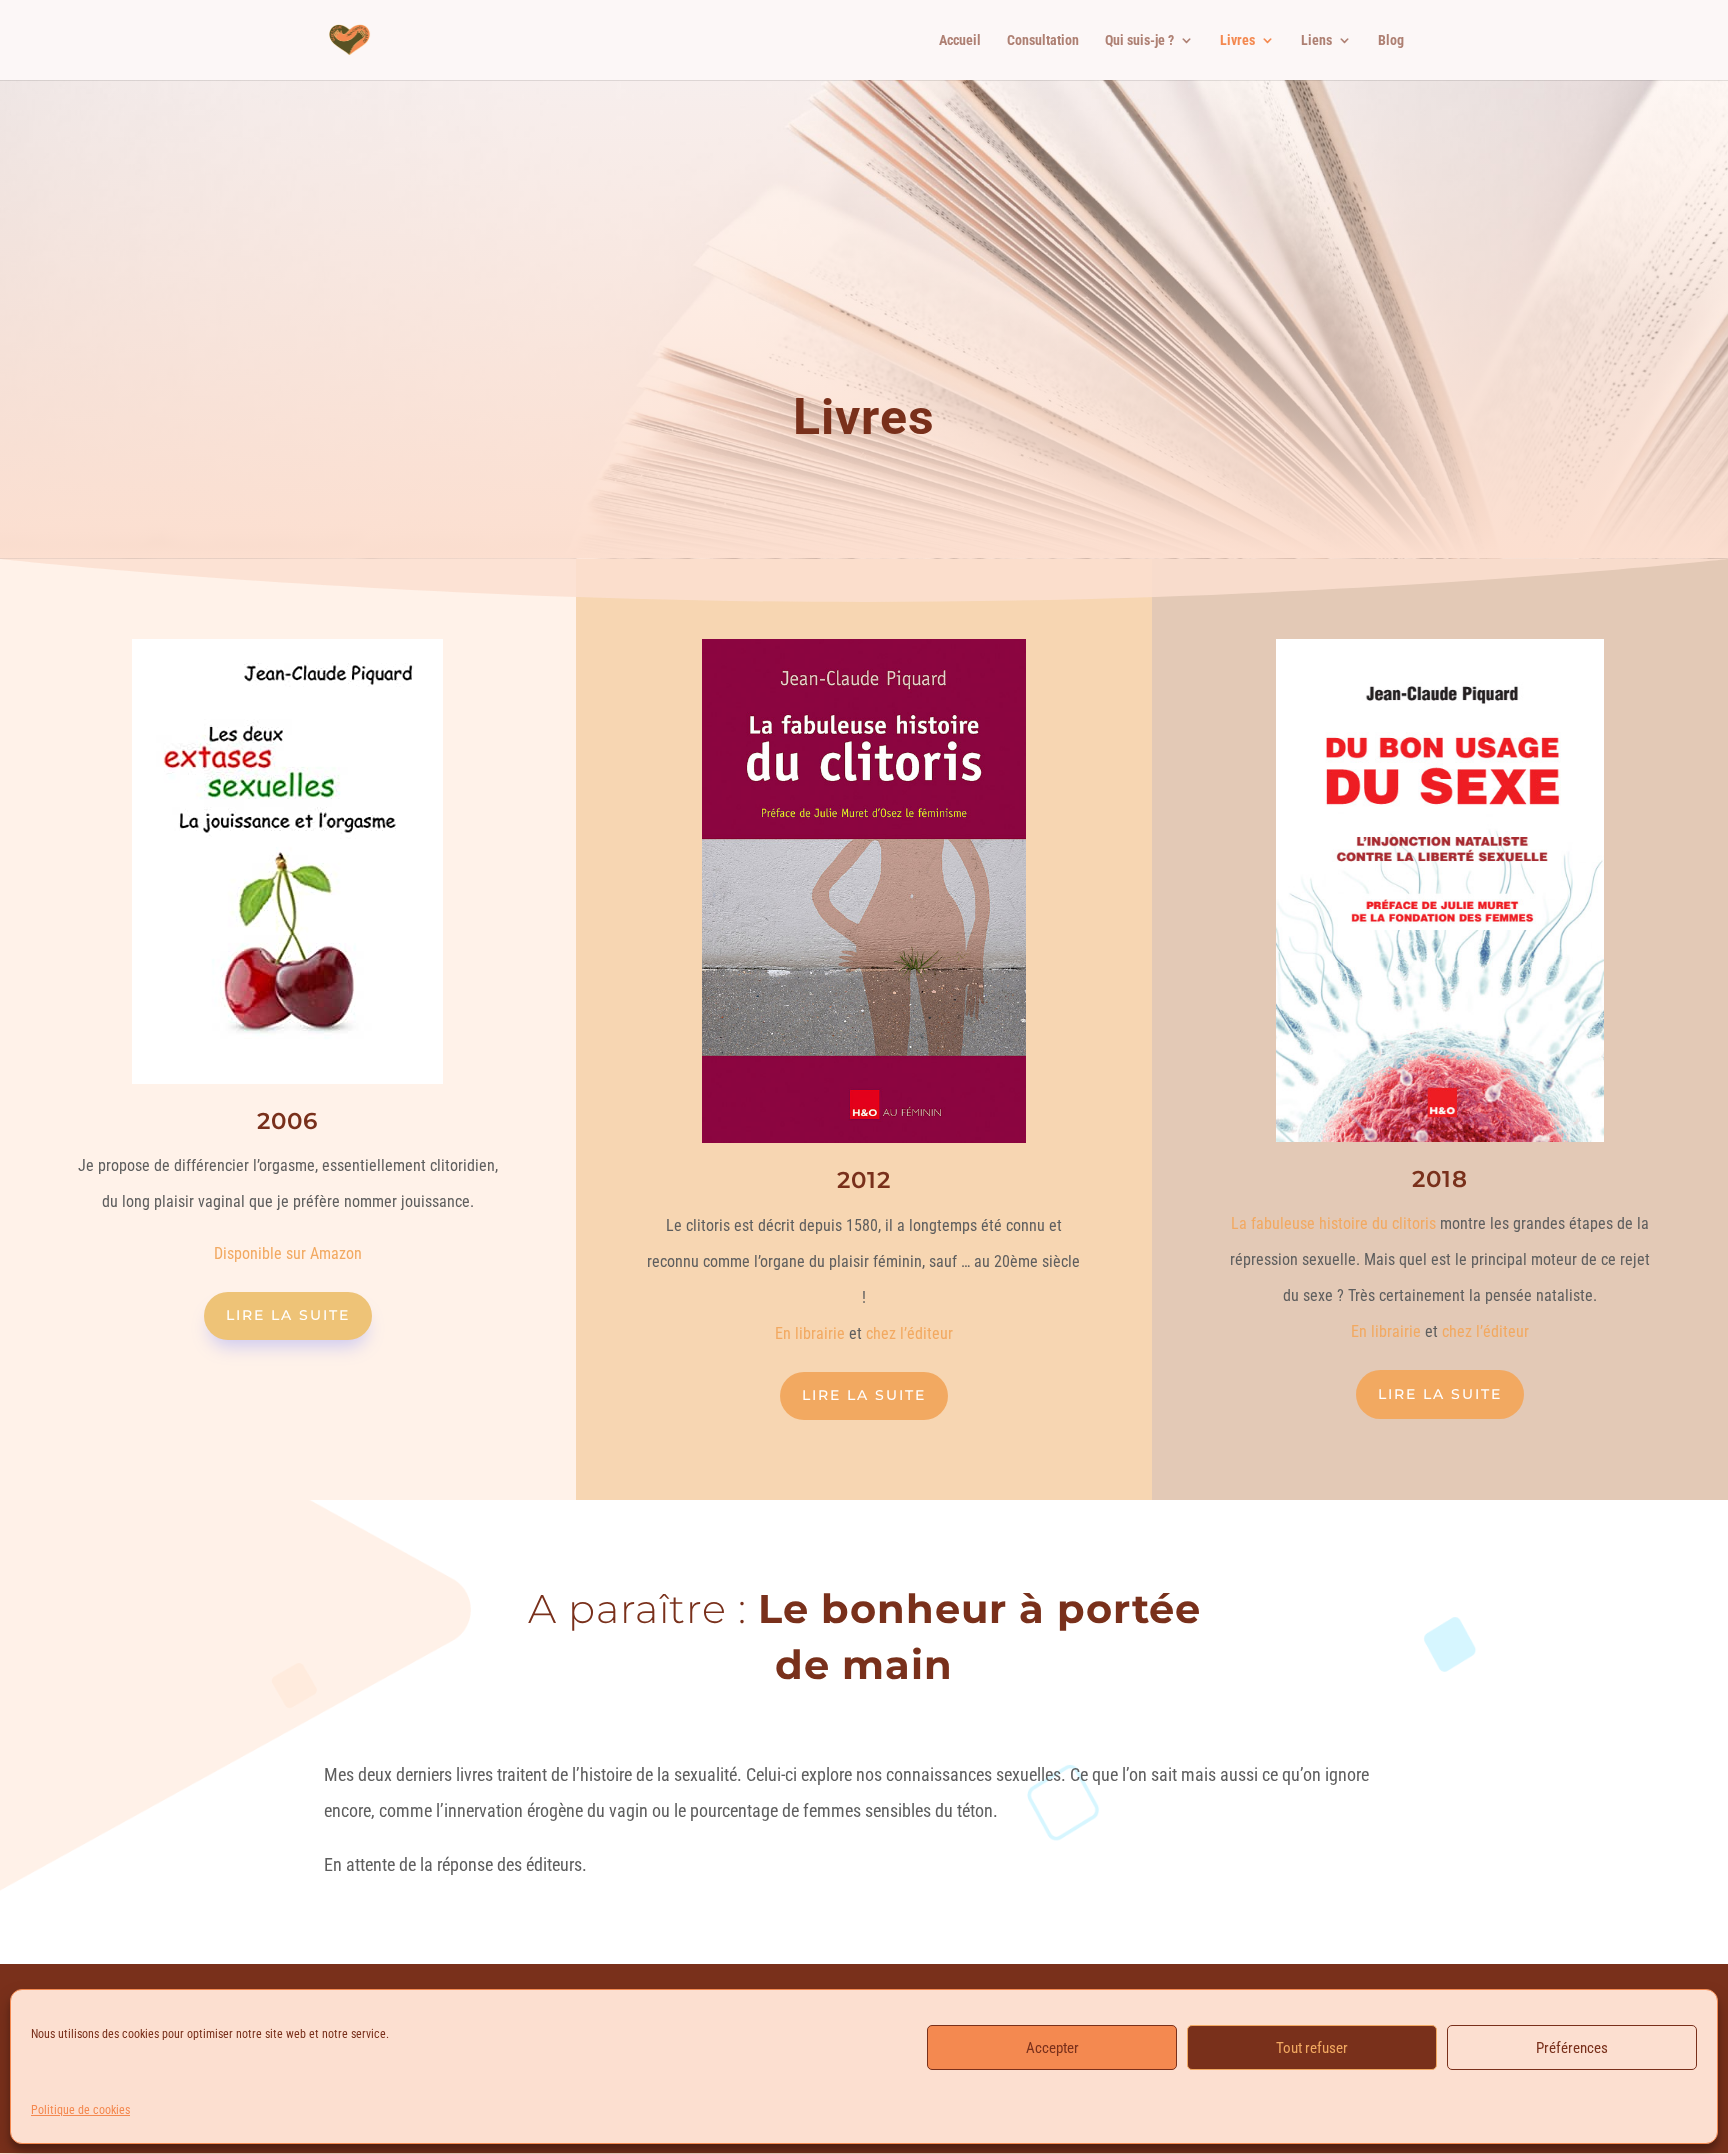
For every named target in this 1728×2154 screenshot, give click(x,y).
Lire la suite (288, 1315)
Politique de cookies (80, 2110)
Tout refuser (1312, 2048)
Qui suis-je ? (1139, 40)
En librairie (810, 1333)
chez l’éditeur (909, 1333)
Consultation (1043, 40)
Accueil (960, 40)
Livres (1237, 40)
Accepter (1052, 2048)
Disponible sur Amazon (288, 1253)
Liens (1316, 40)
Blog (1391, 40)
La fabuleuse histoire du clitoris (1333, 1223)
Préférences (1572, 2048)
